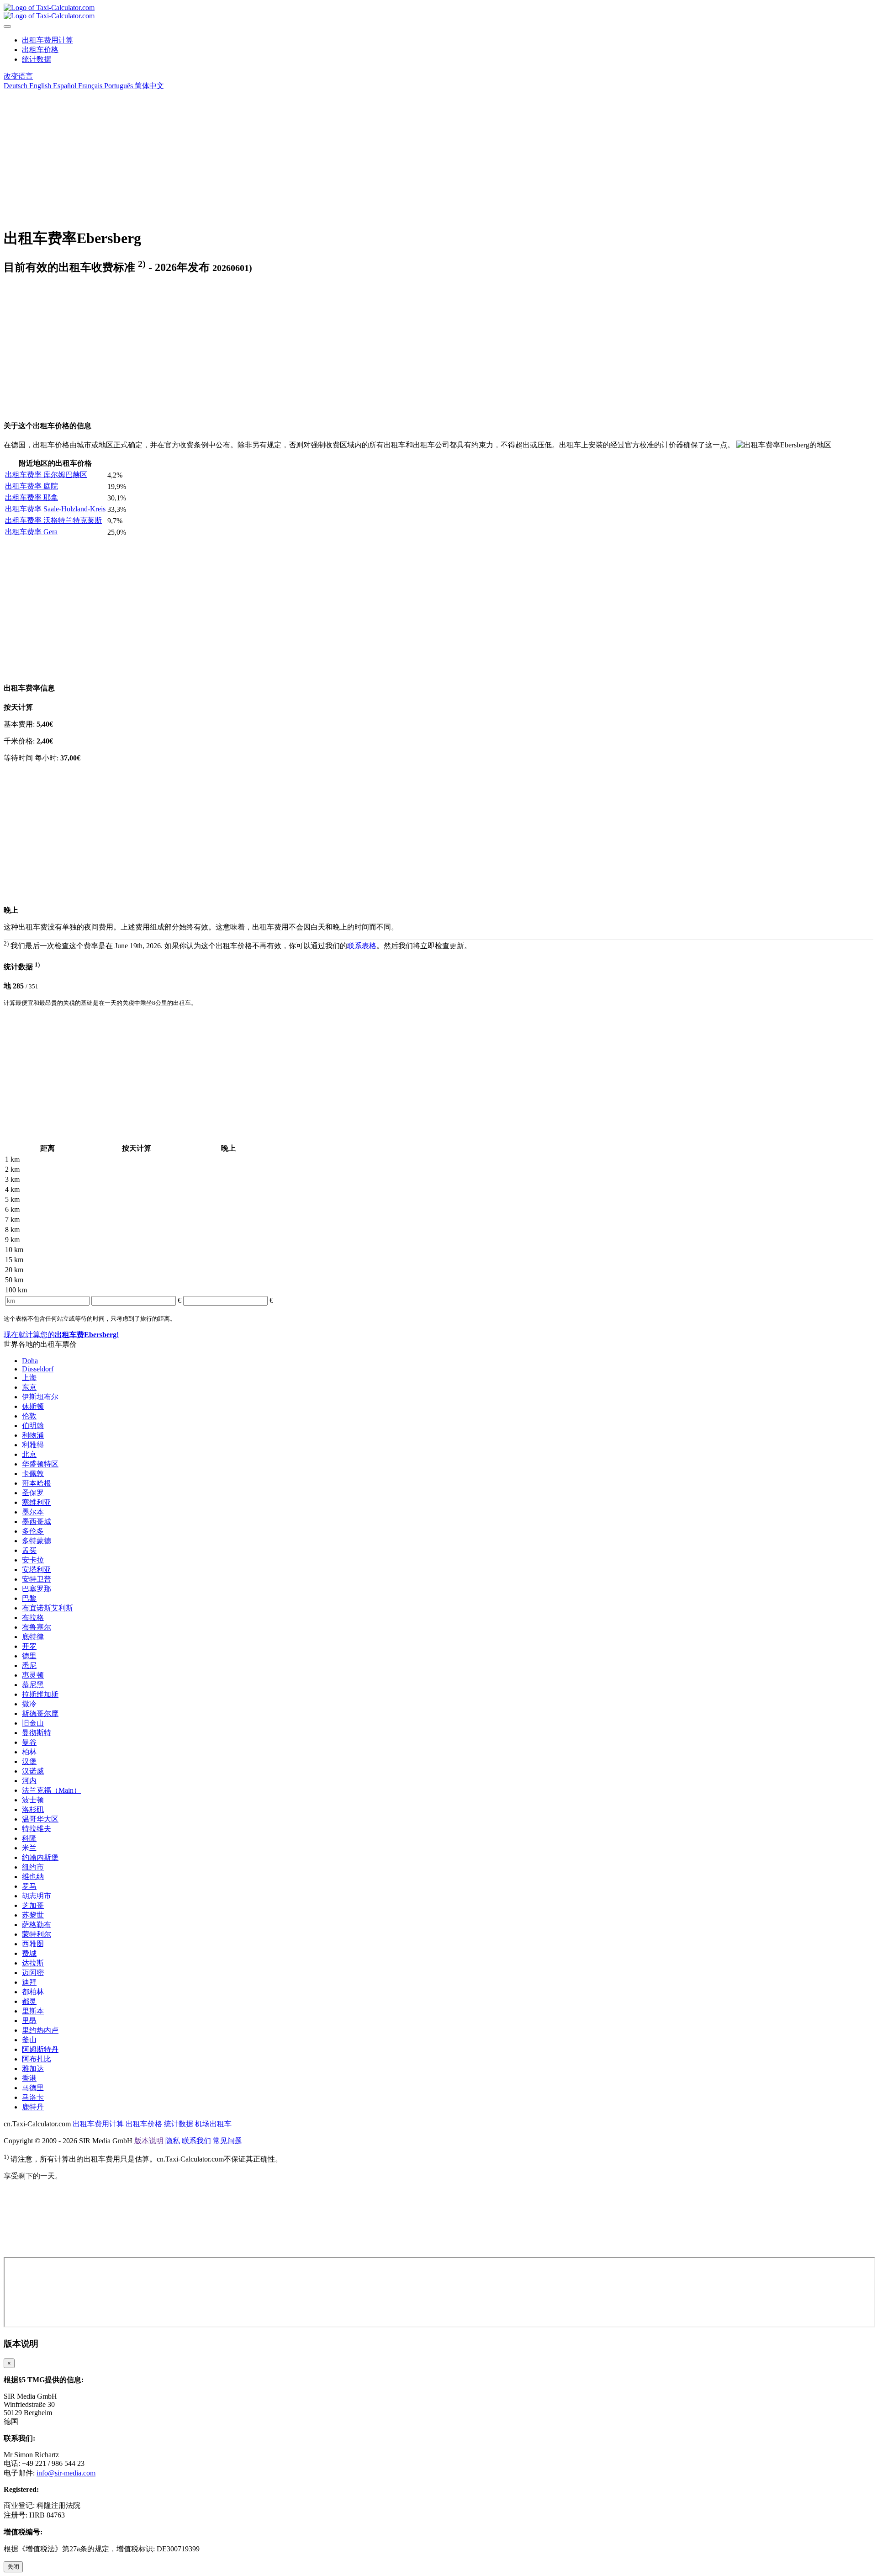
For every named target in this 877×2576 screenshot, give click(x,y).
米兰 (29, 1848)
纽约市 (33, 1867)
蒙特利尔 (37, 1934)
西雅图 (33, 1944)
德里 (29, 1656)
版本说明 (149, 2141)
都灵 (29, 2001)
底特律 (33, 1637)
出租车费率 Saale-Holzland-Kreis (55, 509)
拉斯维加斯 (40, 1694)
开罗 (29, 1646)
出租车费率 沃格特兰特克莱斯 (53, 520)
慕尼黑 (33, 1685)
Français (89, 86)
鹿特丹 (33, 2107)
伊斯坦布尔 (40, 1397)
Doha (30, 1361)
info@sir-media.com (66, 2473)
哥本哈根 (37, 1483)
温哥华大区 (40, 1819)
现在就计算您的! (61, 1335)
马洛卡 (33, 2097)
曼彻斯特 (37, 1733)
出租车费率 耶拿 (32, 497)
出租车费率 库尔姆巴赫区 (46, 475)
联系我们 (196, 2141)
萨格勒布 (37, 1925)
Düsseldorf (38, 1369)
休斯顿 (33, 1406)
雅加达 (33, 2069)
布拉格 (33, 1617)
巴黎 (29, 1598)
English (39, 86)
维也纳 (33, 1877)
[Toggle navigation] (7, 27)
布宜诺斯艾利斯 (48, 1608)
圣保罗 (33, 1493)
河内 (29, 1781)
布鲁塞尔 (37, 1627)
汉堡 (29, 1761)
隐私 (173, 2141)
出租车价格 (40, 50)
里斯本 (33, 2011)
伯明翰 (33, 1426)
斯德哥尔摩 (40, 1713)
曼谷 (29, 1742)
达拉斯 (33, 1963)
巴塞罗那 (37, 1589)
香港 (29, 2078)
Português (118, 86)
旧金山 (33, 1723)
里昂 (29, 2021)
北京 (29, 1454)
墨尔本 (33, 1512)
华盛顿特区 (40, 1464)
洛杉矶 (33, 1809)
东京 (29, 1387)
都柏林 (33, 1992)
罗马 (29, 1886)
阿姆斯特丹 (40, 2049)
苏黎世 (33, 1915)
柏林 (29, 1752)
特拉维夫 (37, 1829)
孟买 (29, 1550)
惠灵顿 (33, 1675)
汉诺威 (33, 1771)
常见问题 (227, 2141)
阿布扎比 (37, 2059)
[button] (18, 76)
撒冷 (29, 1704)
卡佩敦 (33, 1474)
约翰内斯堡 (40, 1857)
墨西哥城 (37, 1522)
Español (64, 86)
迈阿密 (33, 1973)
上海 (29, 1378)
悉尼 (29, 1665)
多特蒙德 (37, 1541)
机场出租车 (213, 2124)
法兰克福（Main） (51, 1790)
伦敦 (29, 1416)
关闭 (13, 2567)
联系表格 (362, 946)
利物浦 (33, 1435)
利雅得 (33, 1445)
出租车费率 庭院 (32, 486)
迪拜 (29, 1982)
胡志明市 (37, 1896)
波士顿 (33, 1800)
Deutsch (16, 86)
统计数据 (37, 59)
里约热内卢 (40, 2030)
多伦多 (33, 1531)
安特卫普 (37, 1579)
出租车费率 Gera (31, 532)
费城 (29, 1953)
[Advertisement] (278, 155)
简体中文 (148, 86)
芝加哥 (33, 1905)
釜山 (29, 2040)
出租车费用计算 (48, 40)
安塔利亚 (37, 1570)
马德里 (33, 2088)
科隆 (29, 1838)
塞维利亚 (37, 1502)
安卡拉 (33, 1560)
